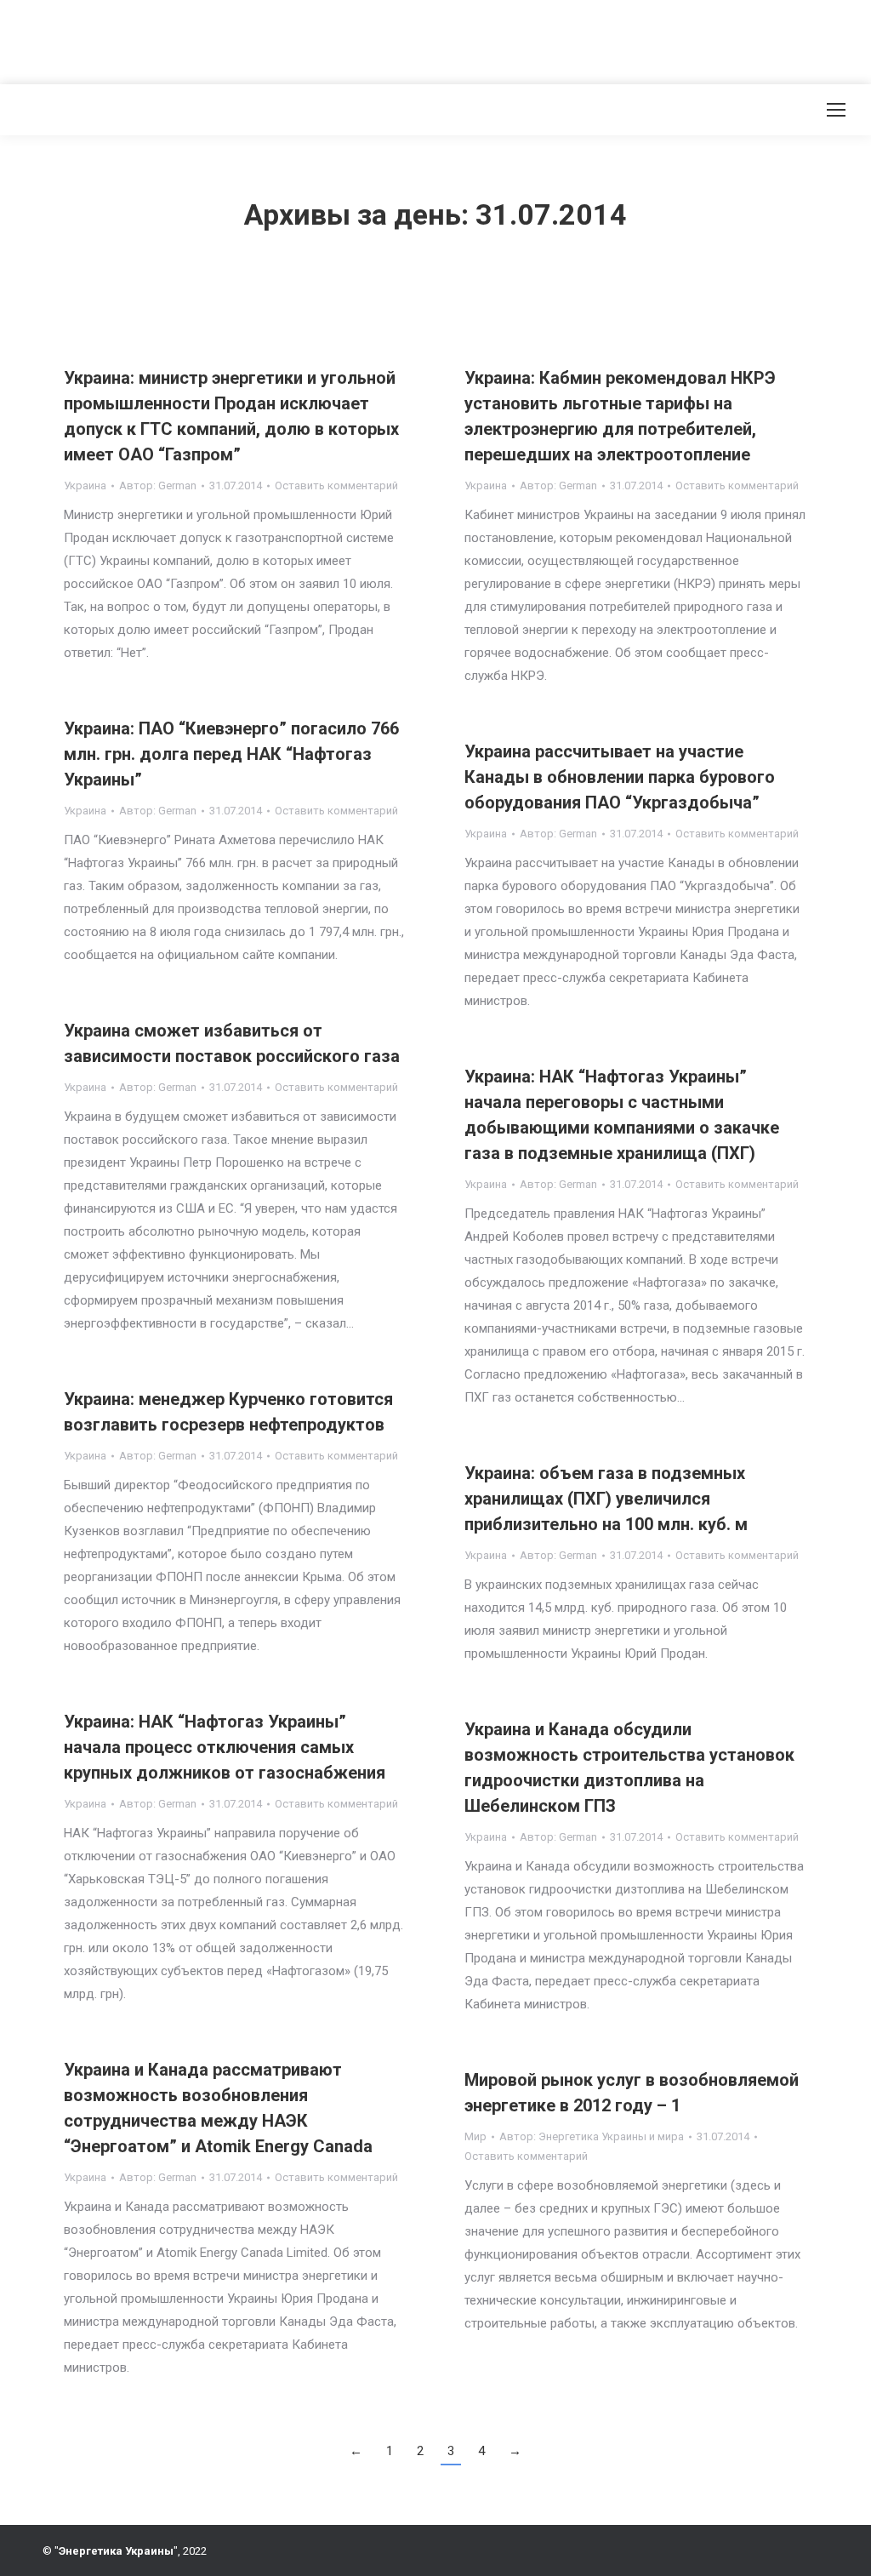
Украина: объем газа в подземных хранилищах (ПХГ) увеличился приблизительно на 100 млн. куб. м (606, 1499)
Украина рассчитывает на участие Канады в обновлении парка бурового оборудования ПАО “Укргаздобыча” (620, 777)
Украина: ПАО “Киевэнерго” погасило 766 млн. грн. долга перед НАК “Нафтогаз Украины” (231, 754)
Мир (475, 2136)
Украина (85, 485)
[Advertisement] (310, 38)
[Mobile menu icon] (836, 110)
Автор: (158, 485)
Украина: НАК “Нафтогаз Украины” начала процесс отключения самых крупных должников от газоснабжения (225, 1747)
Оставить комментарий (336, 485)
